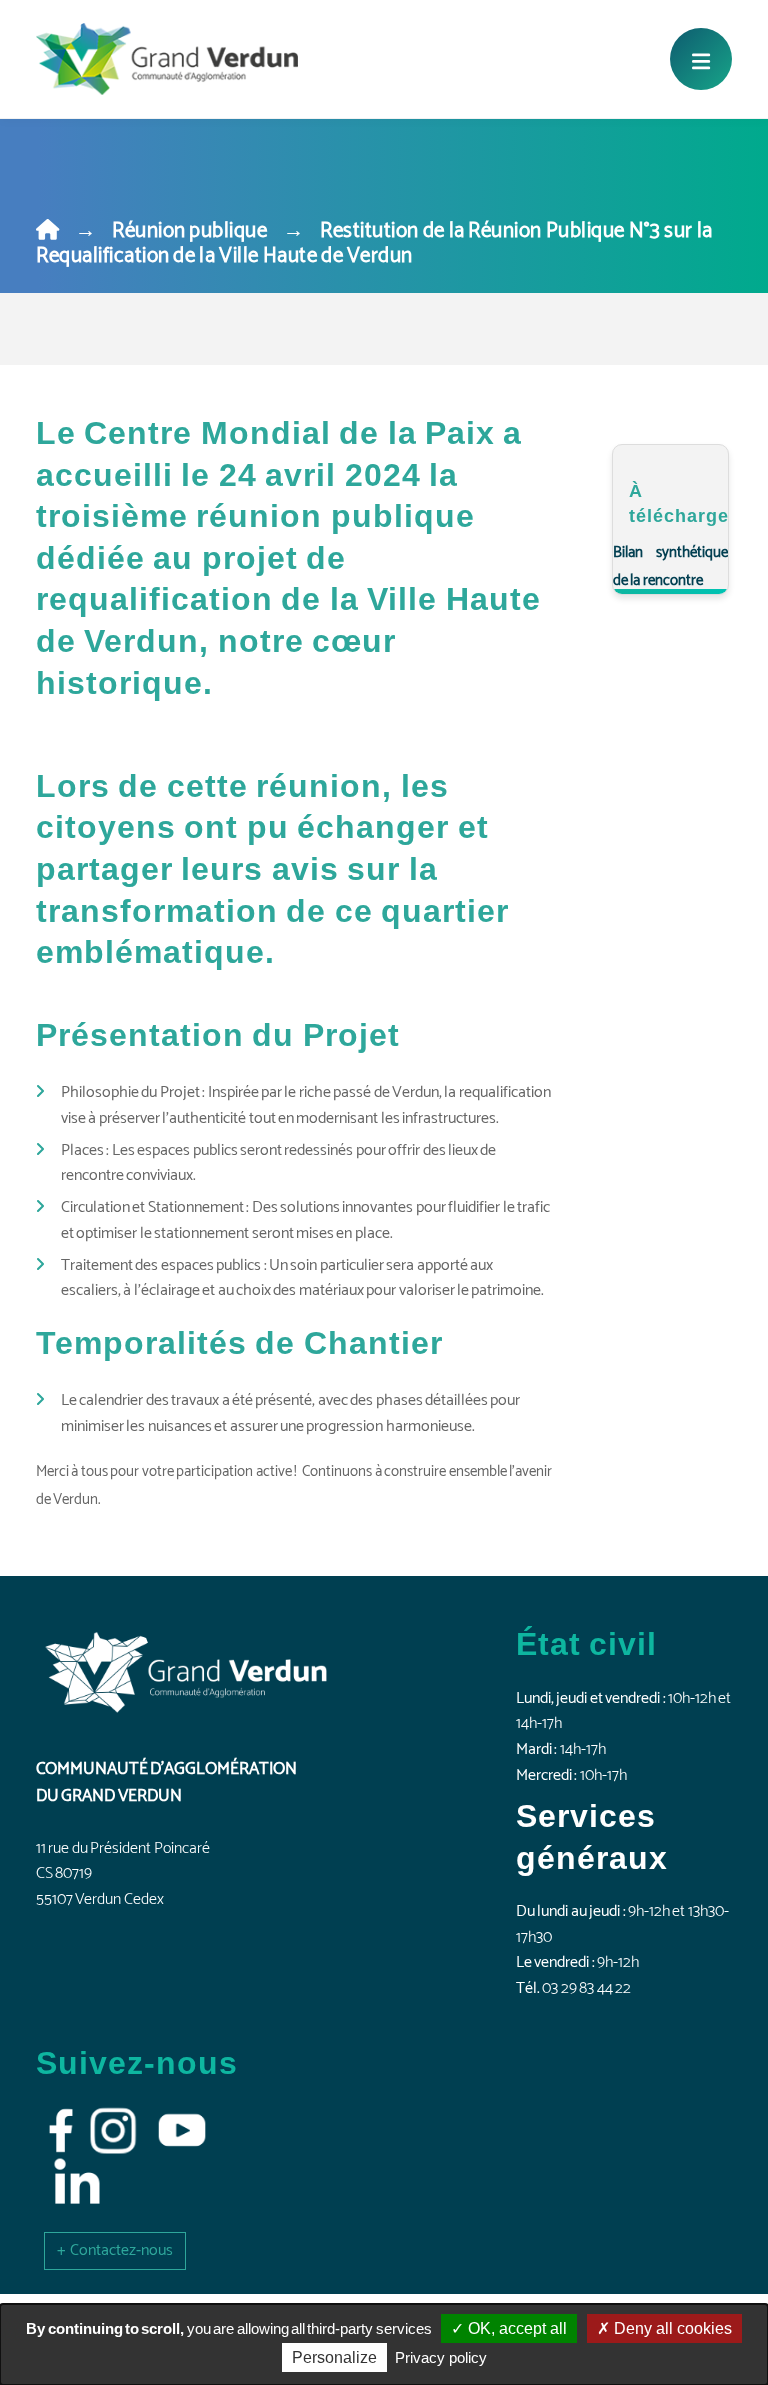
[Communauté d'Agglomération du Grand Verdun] (167, 59)
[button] (115, 2250)
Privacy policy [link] (441, 2357)
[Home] (47, 231)
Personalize (334, 2357)
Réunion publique (189, 231)
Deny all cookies (671, 2328)
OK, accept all (515, 2328)
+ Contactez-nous (115, 2250)
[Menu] (701, 59)
